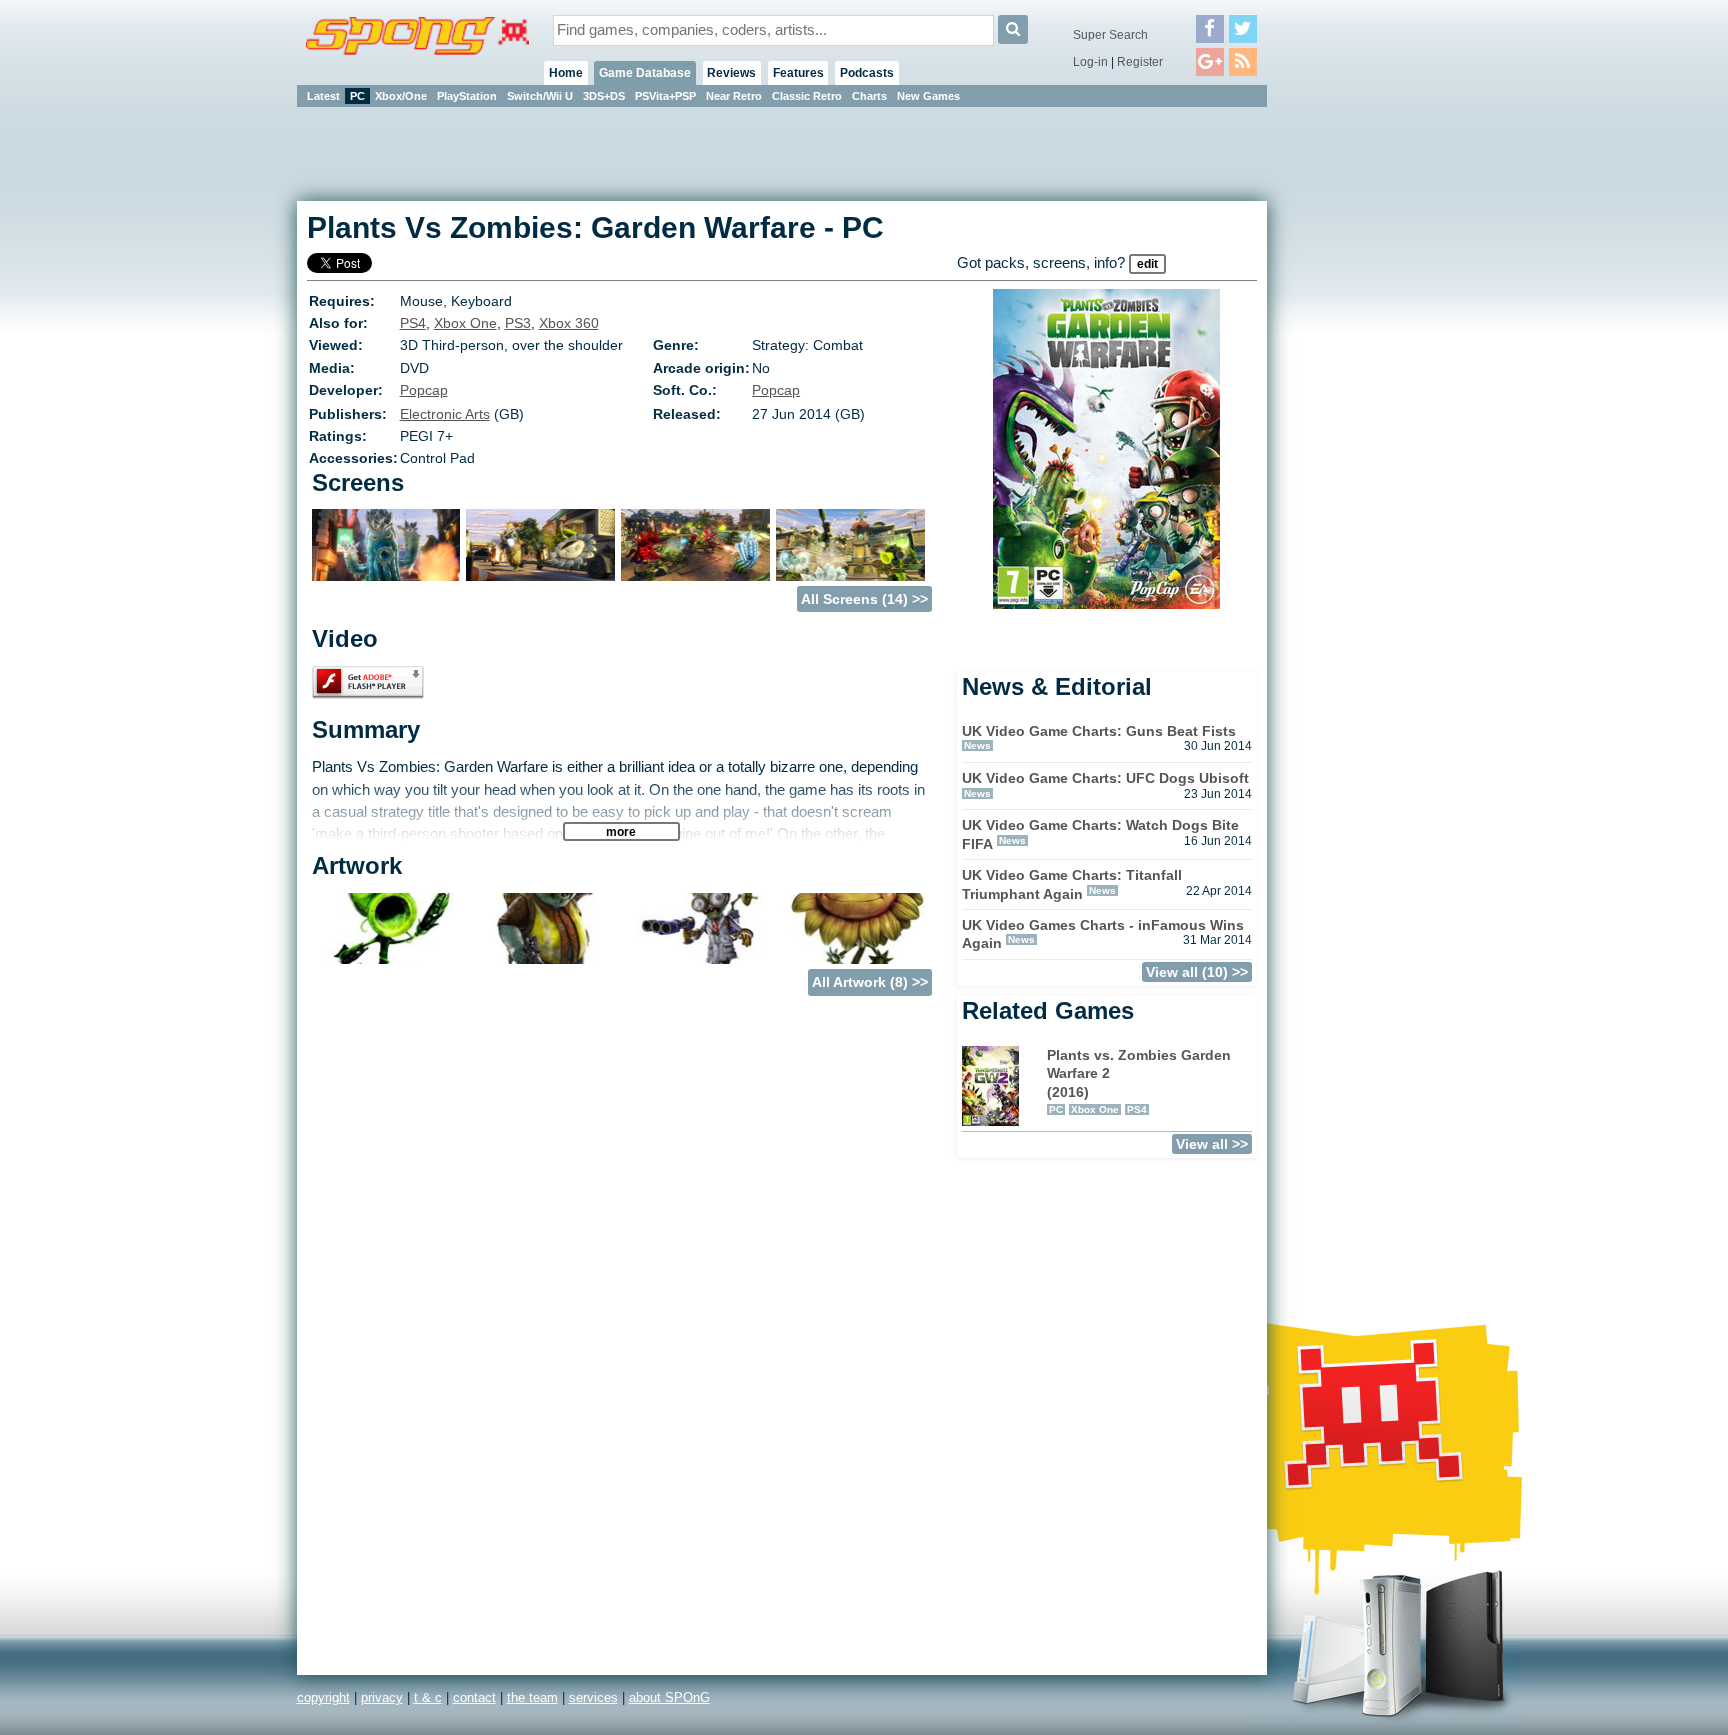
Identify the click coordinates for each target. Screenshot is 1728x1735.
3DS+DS (604, 96)
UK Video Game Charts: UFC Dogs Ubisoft (1105, 778)
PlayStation (467, 96)
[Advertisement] (1357, 410)
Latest (323, 96)
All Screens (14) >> (864, 599)
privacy (382, 1697)
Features (798, 73)
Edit (1147, 264)
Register (1140, 62)
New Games (928, 96)
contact (474, 1697)
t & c (428, 1697)
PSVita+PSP (665, 96)
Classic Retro (807, 96)
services (593, 1697)
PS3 (518, 323)
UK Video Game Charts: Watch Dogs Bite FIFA (1100, 834)
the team (532, 1697)
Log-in (1090, 62)
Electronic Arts (445, 414)
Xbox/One (401, 96)
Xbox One (465, 323)
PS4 (413, 323)
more (621, 831)
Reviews (731, 73)
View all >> (1212, 1144)
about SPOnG (669, 1697)
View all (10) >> (1197, 972)
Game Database (645, 73)
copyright (323, 1697)
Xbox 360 (569, 323)
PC (357, 96)
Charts (869, 96)
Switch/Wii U (540, 96)
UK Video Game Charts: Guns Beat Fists (1099, 731)
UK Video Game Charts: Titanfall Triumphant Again (1072, 884)
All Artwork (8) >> (870, 982)
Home (566, 73)
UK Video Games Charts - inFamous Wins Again (1103, 934)
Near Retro (734, 96)
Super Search (1110, 35)
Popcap (424, 390)
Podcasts (867, 73)
